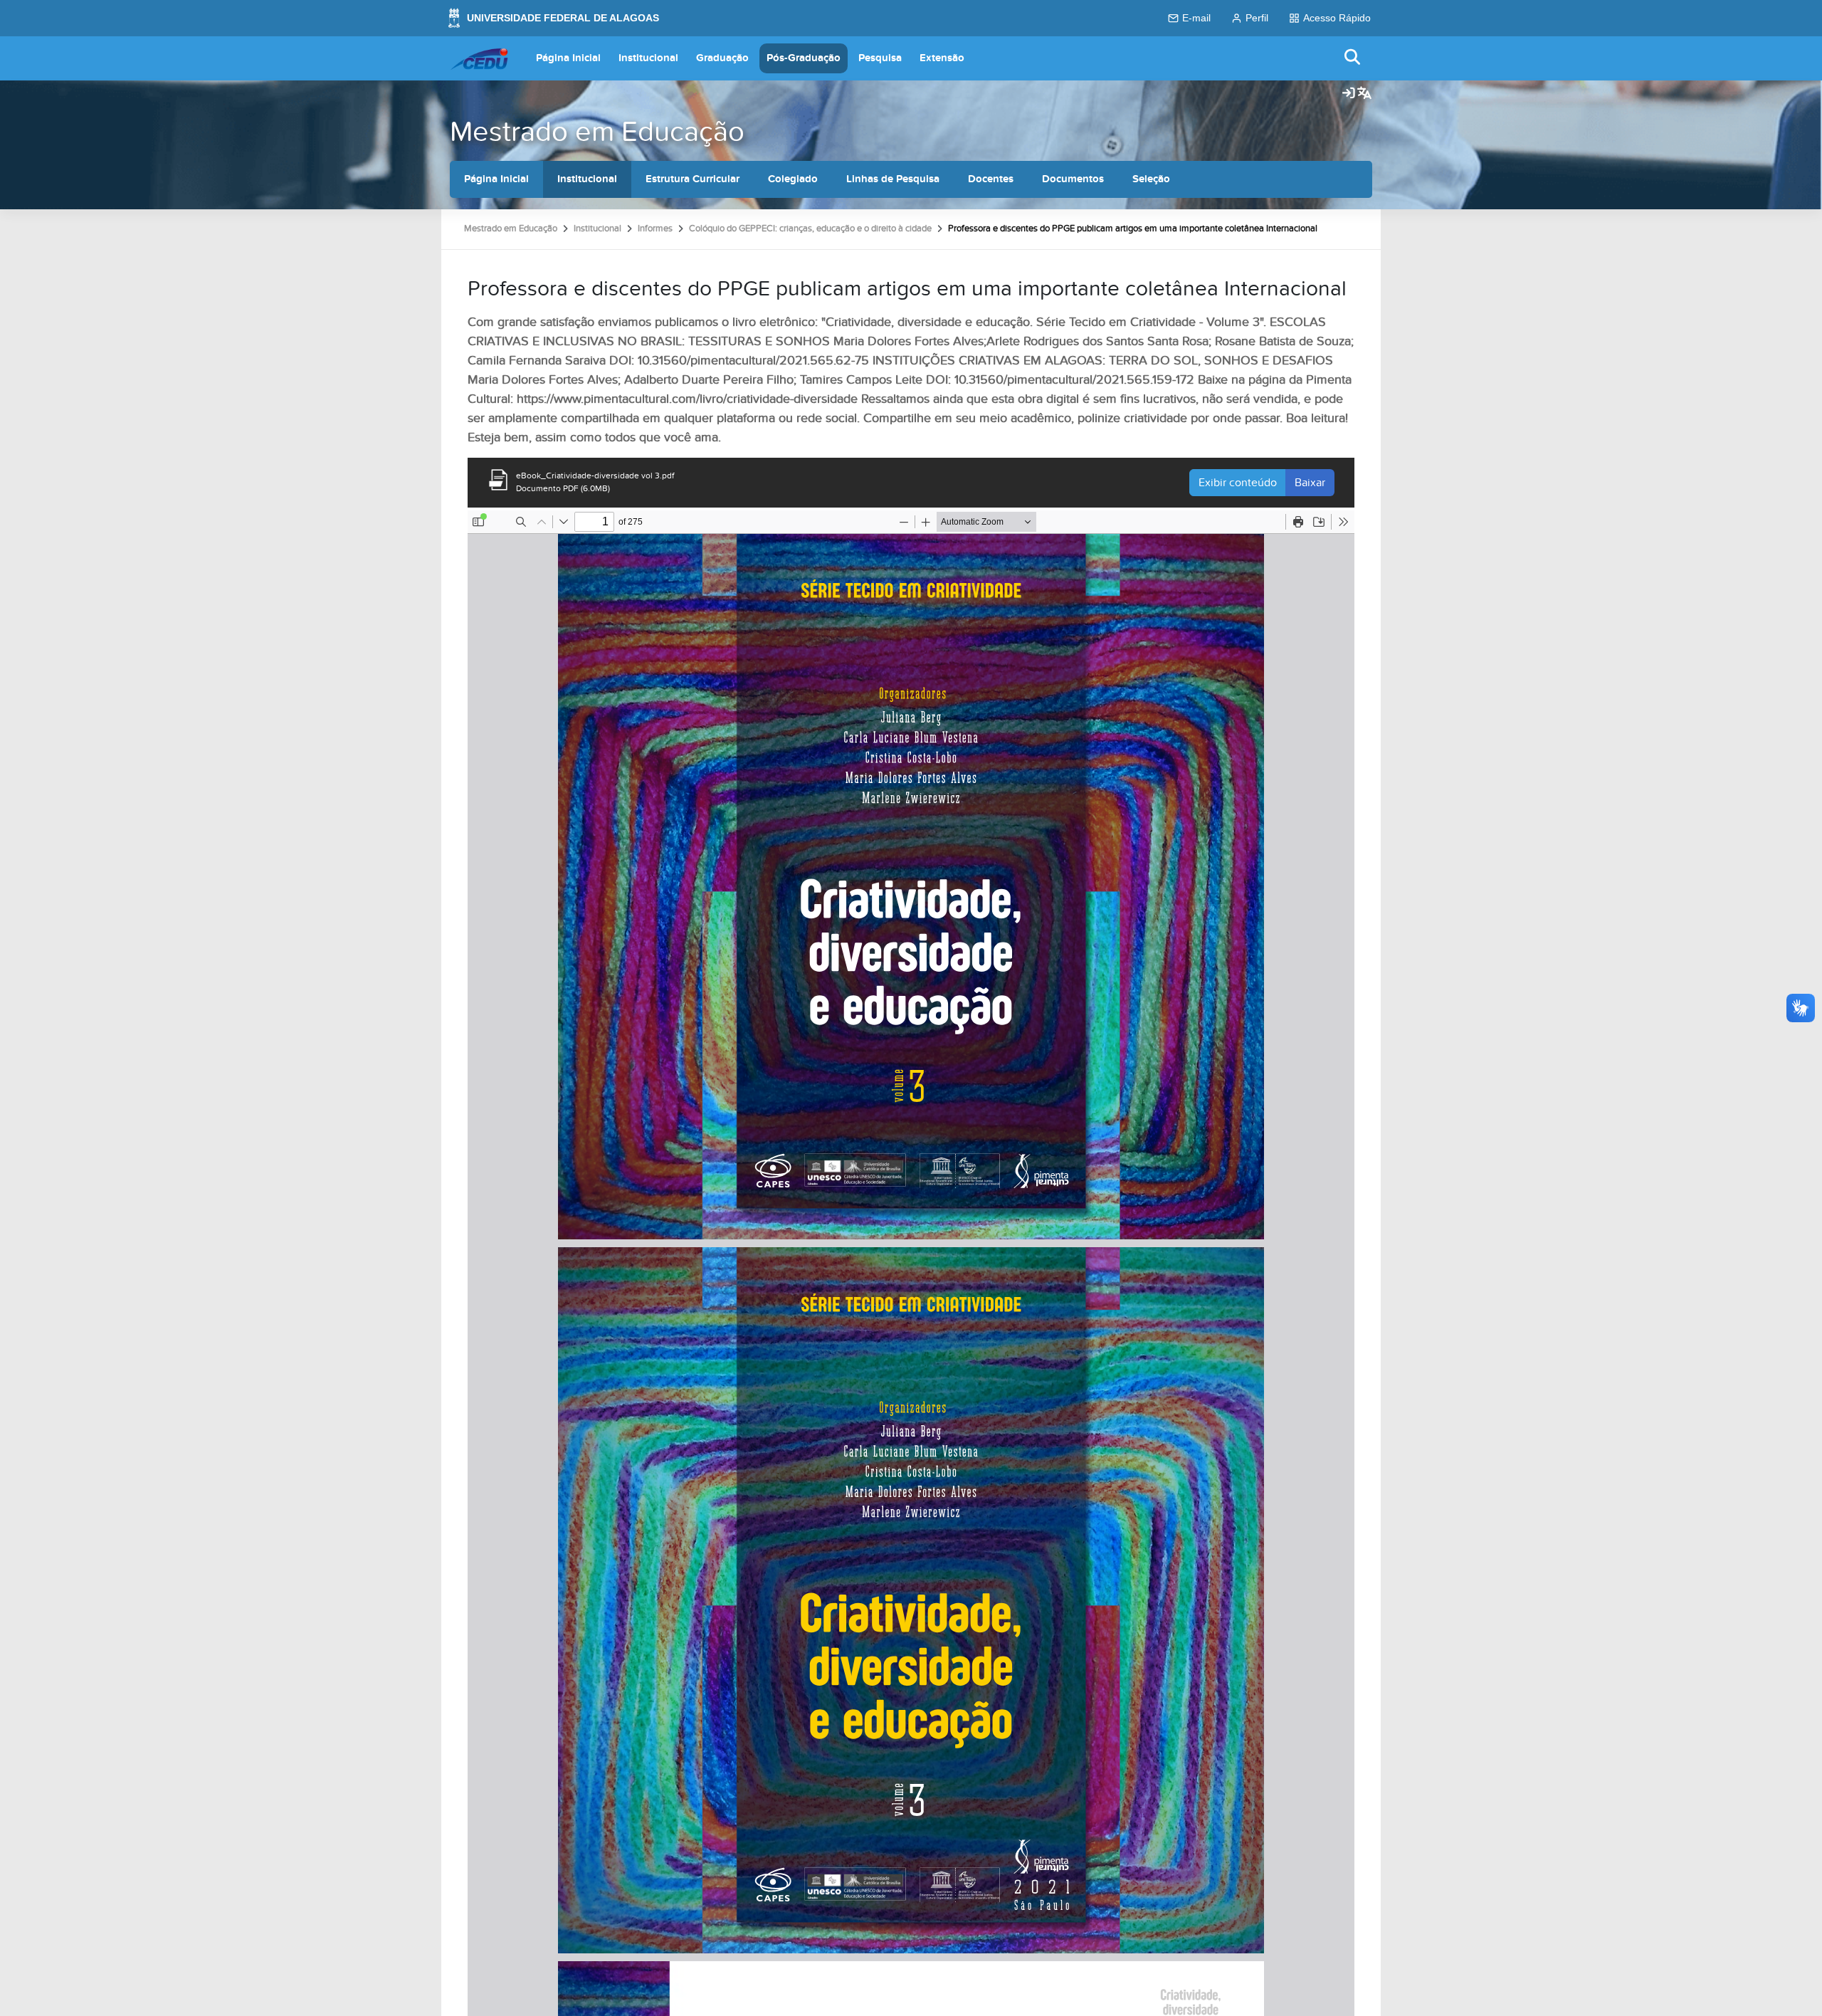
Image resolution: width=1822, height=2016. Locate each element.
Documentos (1073, 179)
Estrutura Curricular (693, 179)
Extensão (942, 58)
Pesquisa (880, 58)
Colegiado (793, 179)
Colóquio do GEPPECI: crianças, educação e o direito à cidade (810, 229)
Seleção (1151, 179)
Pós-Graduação (804, 58)
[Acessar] (1349, 94)
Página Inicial (568, 58)
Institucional (648, 58)
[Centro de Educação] (479, 58)
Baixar (1310, 483)
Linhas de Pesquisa (893, 179)
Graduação (722, 58)
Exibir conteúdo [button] (1238, 483)
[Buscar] (1353, 58)
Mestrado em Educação (597, 132)
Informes (655, 229)
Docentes (991, 179)
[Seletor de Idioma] (1364, 94)
